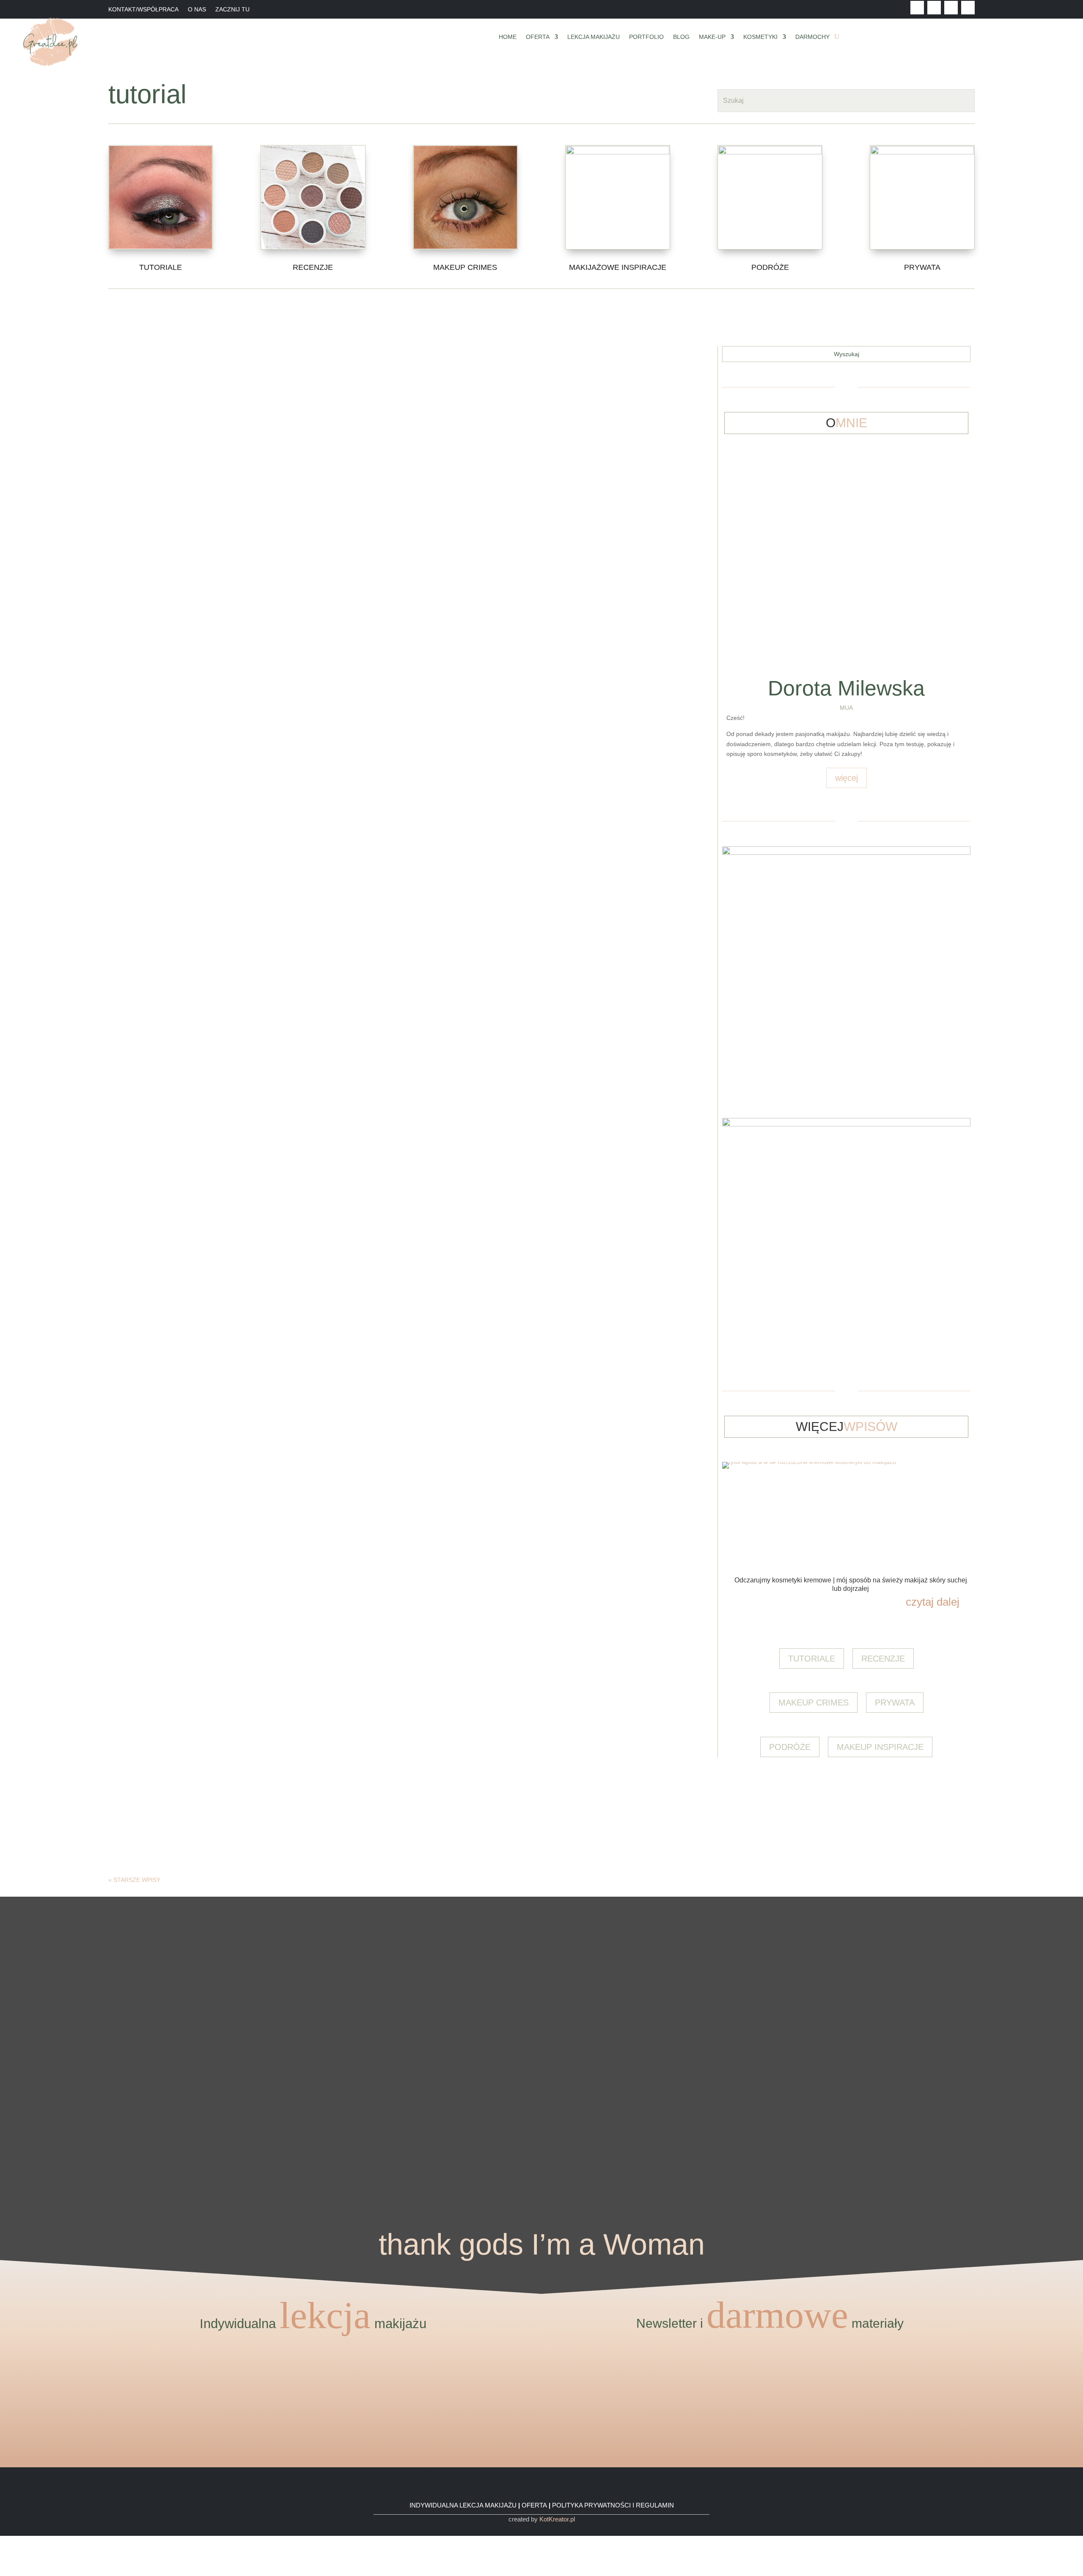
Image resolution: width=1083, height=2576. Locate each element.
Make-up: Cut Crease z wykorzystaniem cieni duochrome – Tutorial (389, 1649)
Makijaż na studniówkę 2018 (389, 375)
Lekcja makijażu (594, 37)
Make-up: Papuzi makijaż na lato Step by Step (389, 1777)
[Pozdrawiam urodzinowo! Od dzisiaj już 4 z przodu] (1023, 1927)
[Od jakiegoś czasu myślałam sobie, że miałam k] (301, 1967)
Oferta (538, 37)
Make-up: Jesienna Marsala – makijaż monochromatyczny (389, 1395)
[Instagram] (2, 2561)
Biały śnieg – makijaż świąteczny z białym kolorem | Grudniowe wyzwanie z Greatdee (389, 1012)
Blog (681, 37)
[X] (2, 2551)
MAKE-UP (623, 389)
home (508, 37)
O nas (197, 10)
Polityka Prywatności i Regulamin (613, 2505)
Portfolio (646, 37)
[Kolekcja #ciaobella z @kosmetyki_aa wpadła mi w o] (421, 2053)
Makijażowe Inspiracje (618, 267)
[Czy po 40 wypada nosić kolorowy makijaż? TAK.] (902, 1947)
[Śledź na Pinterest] (951, 8)
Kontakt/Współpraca (143, 10)
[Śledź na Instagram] (968, 8)
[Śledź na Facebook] (917, 8)
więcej (847, 778)
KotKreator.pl (557, 2519)
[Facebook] (2, 2540)
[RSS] (2, 2571)
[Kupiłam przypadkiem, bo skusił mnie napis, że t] (662, 2023)
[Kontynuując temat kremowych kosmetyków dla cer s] (60, 2008)
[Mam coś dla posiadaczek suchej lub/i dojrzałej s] (541, 2023)
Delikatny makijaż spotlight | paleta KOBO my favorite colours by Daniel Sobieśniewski (389, 630)
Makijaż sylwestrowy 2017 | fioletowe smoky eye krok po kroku (389, 503)
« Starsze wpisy (134, 1880)
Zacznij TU (232, 10)
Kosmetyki (760, 37)
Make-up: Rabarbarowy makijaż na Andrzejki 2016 (389, 1267)
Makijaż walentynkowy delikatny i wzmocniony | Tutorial (389, 885)
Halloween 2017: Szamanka (389, 758)
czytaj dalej (632, 429)
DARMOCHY (812, 37)
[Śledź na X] (934, 8)
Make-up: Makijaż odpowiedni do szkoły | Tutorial (389, 1522)
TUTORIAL (650, 389)
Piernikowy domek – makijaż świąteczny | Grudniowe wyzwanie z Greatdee (389, 1140)
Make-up (712, 37)
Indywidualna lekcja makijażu (463, 2505)
